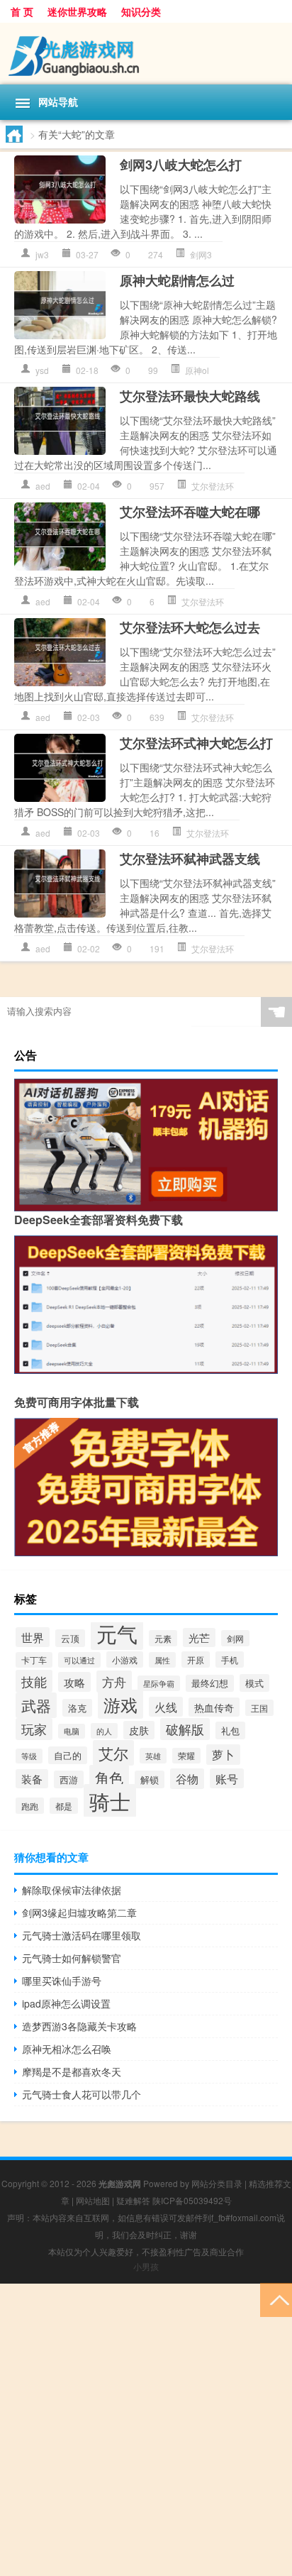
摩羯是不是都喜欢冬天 (72, 2071)
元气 (117, 1633)
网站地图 (93, 2200)
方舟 (114, 1681)
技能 (34, 1681)
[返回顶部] (276, 2299)
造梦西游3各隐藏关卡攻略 (79, 2026)
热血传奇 (214, 1707)
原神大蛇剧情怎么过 (177, 280)
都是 (64, 1806)
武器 (36, 1705)
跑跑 (30, 1806)
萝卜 (223, 1755)
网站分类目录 (217, 2183)
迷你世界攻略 (77, 11)
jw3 (42, 254)
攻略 (74, 1682)
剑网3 (201, 254)
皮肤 (139, 1730)
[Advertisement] (146, 2430)
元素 (163, 1638)
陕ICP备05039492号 (192, 2200)
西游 (69, 1779)
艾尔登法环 (213, 486)
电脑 (72, 1731)
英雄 (153, 1756)
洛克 (77, 1708)
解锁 (150, 1779)
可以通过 (79, 1660)
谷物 (187, 1779)
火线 (166, 1707)
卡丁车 (34, 1660)
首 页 (22, 11)
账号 (227, 1778)
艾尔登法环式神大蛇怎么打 (196, 743)
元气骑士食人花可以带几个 (82, 2094)
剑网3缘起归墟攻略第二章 (79, 1912)
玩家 (34, 1729)
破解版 (185, 1729)
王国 (259, 1708)
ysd (42, 370)
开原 (196, 1659)
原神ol (197, 370)
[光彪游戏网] (146, 54)
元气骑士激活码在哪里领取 (82, 1935)
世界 (33, 1637)
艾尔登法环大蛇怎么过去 (190, 627)
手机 (230, 1659)
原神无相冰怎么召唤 (67, 2049)
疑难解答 (133, 2200)
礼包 (230, 1730)
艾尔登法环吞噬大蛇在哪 (190, 512)
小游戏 (125, 1659)
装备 (32, 1779)
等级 (29, 1756)
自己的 (68, 1755)
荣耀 (186, 1756)
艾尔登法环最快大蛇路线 (190, 396)
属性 (162, 1660)
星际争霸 (159, 1683)
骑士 (110, 1801)
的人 (104, 1731)
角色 (109, 1777)
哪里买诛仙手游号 (62, 1981)
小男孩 (146, 2266)
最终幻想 (210, 1683)
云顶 (70, 1638)
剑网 (235, 1638)
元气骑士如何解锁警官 (72, 1958)
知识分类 (141, 11)
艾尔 (113, 1753)
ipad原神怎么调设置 (66, 2003)
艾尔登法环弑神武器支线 (190, 859)
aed (43, 486)
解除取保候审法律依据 (72, 1890)
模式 (254, 1683)
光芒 (199, 1637)
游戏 (120, 1704)
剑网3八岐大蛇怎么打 (181, 165)
